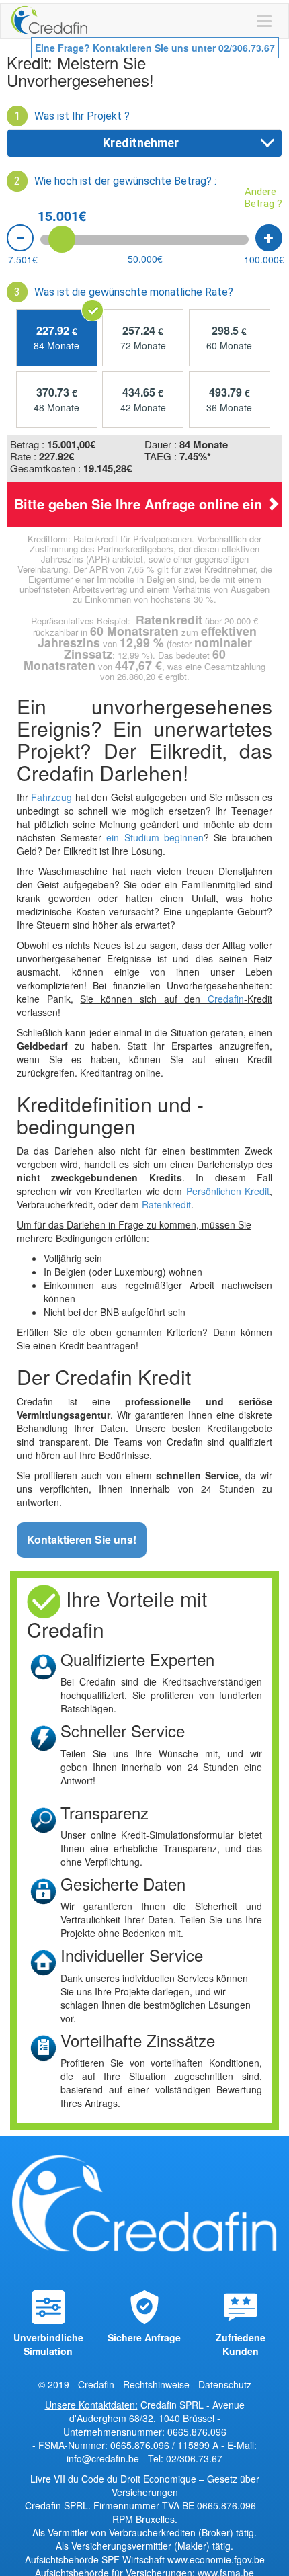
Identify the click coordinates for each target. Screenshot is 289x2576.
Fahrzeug (50, 797)
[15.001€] (62, 239)
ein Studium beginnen (155, 837)
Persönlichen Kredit (228, 1191)
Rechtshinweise (156, 2384)
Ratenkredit (166, 1204)
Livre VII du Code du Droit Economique (115, 2479)
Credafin (226, 999)
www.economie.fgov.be (216, 2559)
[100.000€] (269, 238)
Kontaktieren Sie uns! (82, 1539)
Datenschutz (225, 2384)
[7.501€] (20, 238)
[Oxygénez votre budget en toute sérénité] (49, 21)
